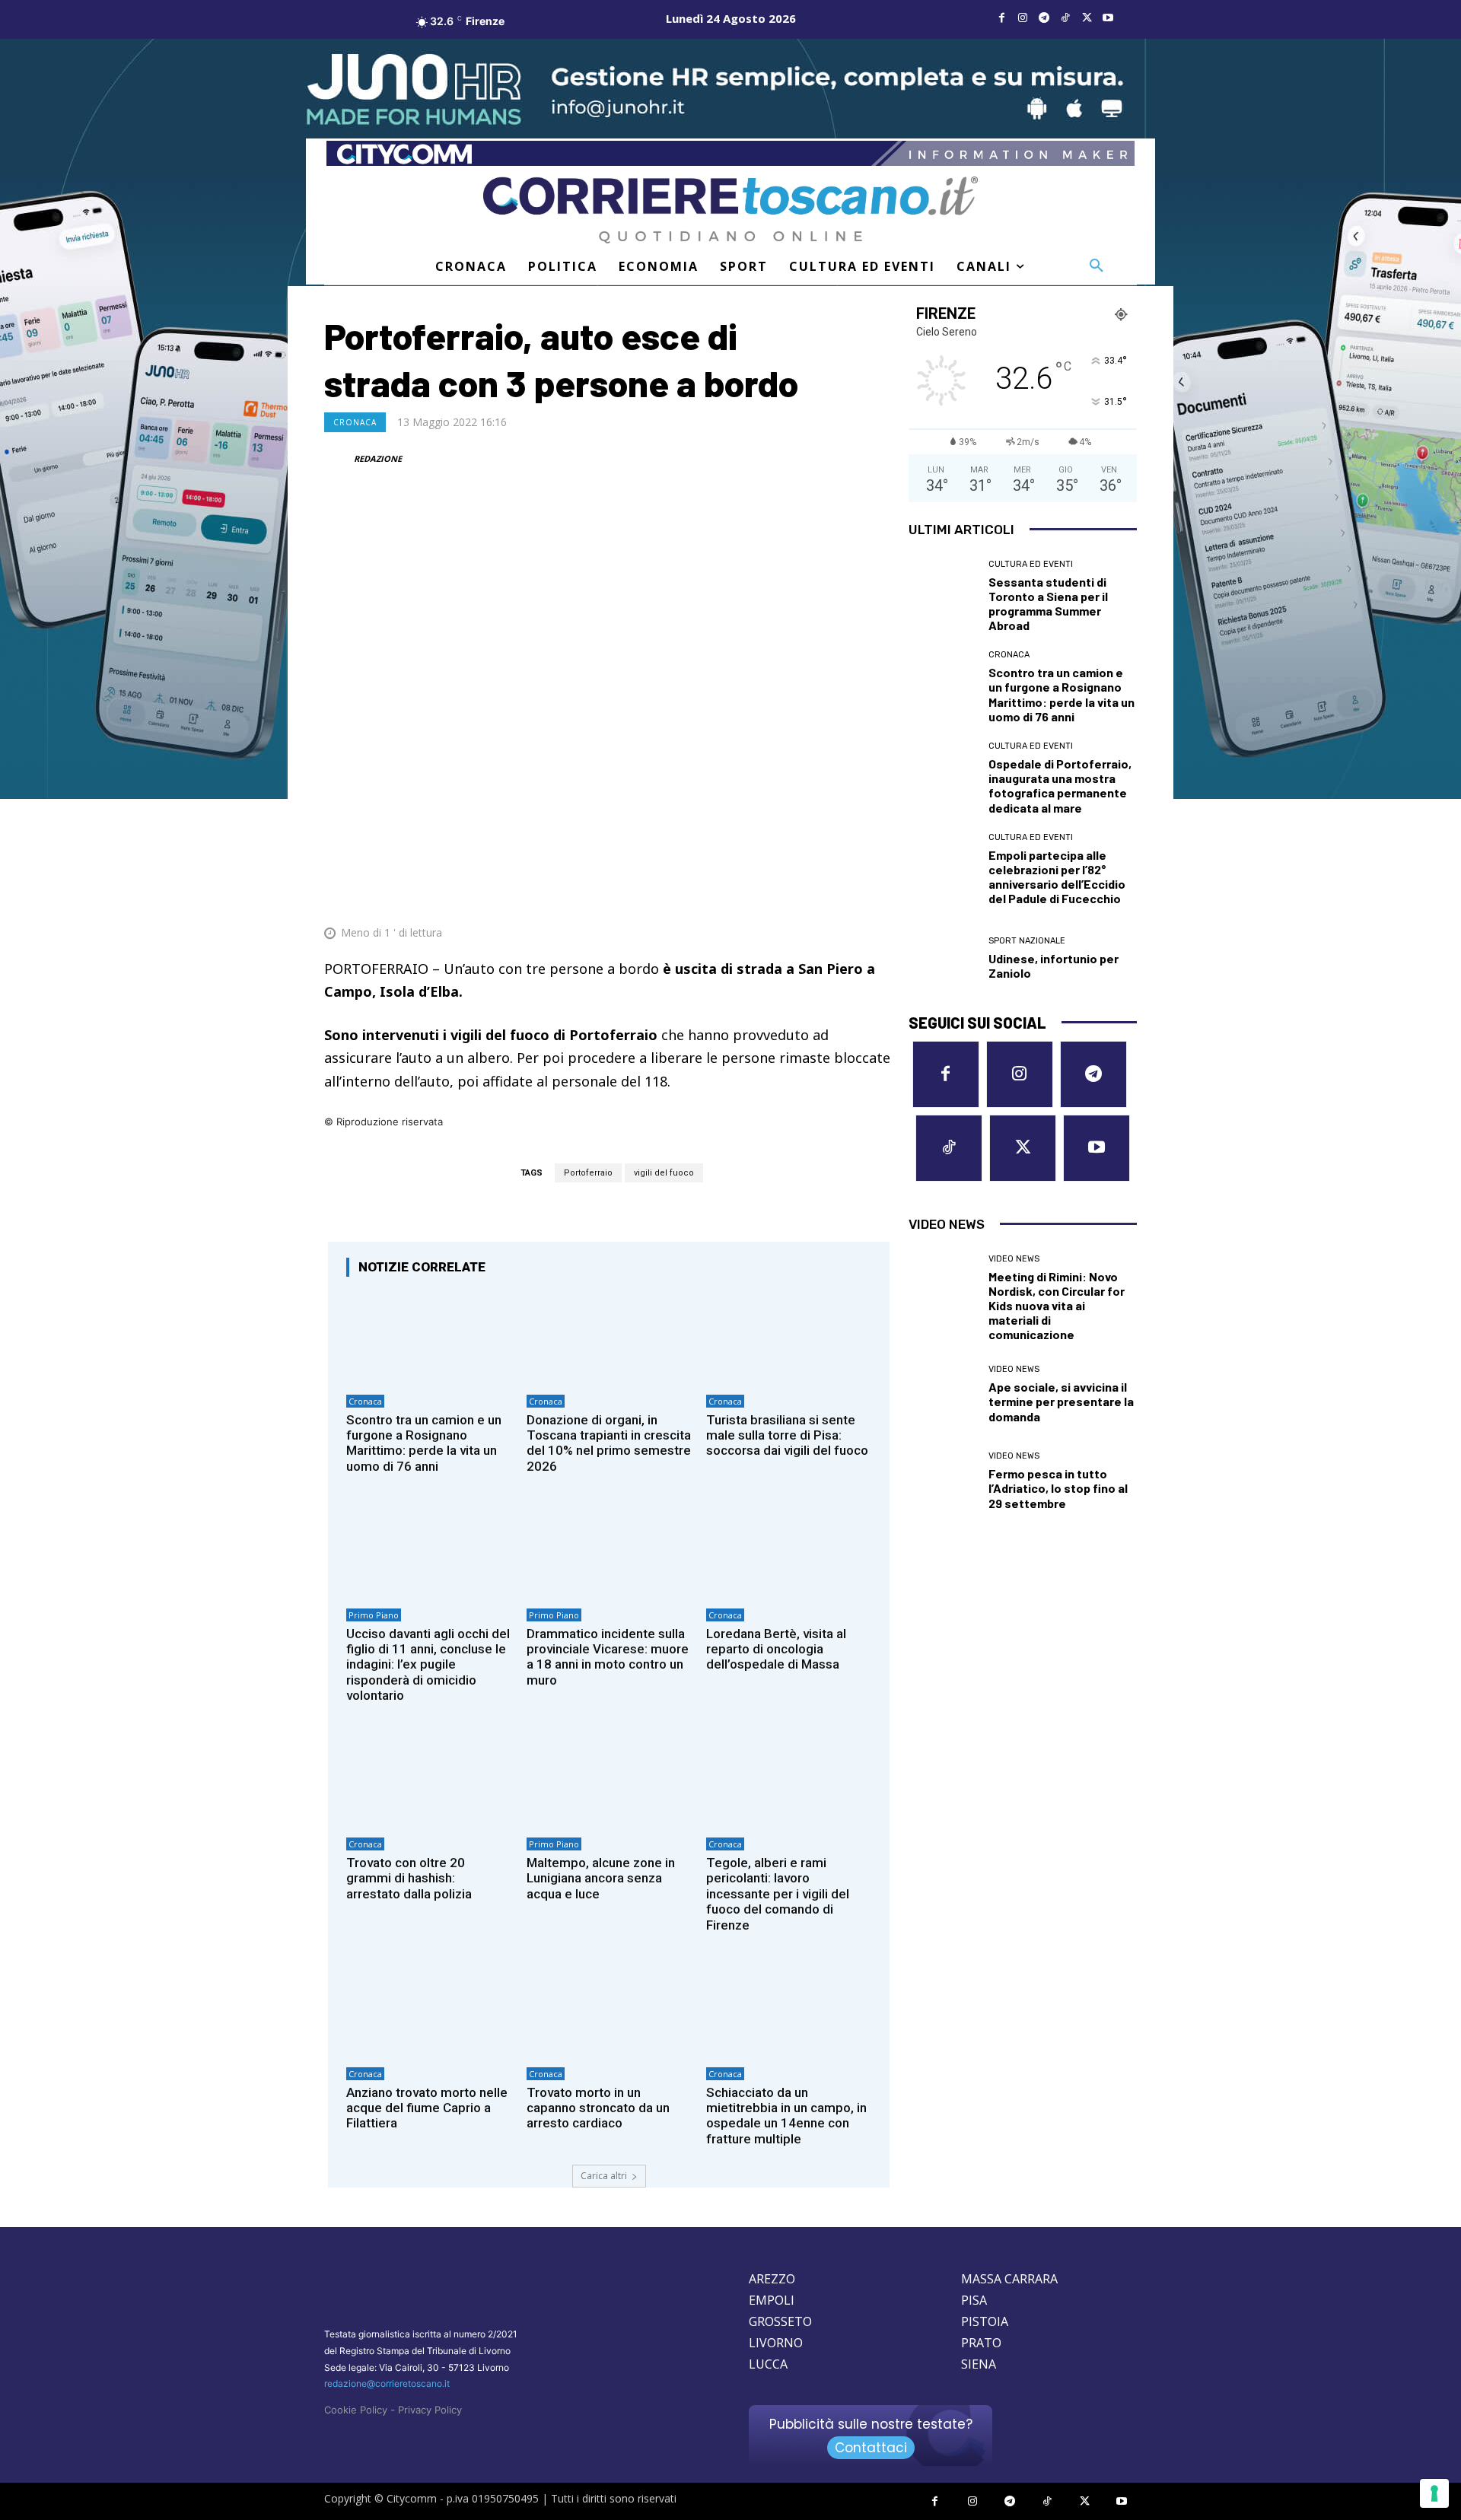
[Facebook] (1001, 18)
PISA (974, 2300)
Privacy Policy (430, 2410)
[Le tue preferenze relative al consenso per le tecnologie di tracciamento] (1434, 2493)
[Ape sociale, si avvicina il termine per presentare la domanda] (943, 1394)
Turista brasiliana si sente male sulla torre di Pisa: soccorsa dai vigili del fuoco (787, 1435)
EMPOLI (772, 2300)
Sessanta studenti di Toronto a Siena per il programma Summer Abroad (1048, 604)
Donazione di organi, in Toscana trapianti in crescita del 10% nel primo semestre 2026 (609, 1443)
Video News (1014, 1259)
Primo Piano (374, 1615)
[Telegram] (1044, 18)
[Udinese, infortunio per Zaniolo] (943, 959)
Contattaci (871, 2448)
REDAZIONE (378, 458)
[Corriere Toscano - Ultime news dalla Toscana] (730, 210)
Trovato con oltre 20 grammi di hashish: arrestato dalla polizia (409, 1878)
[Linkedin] (842, 896)
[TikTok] (1065, 18)
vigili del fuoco (664, 1173)
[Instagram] (1023, 18)
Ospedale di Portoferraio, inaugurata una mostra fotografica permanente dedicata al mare (1060, 786)
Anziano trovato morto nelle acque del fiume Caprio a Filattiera (427, 2108)
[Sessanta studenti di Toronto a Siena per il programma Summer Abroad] (943, 594)
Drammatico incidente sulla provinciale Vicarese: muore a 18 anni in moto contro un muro (608, 1657)
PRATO (981, 2343)
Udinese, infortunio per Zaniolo (1054, 966)
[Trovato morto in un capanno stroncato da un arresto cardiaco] (609, 2010)
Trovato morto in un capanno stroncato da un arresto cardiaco (598, 2108)
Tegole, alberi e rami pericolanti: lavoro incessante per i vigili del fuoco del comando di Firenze (778, 1894)
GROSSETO (780, 2321)
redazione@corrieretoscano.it (387, 2383)
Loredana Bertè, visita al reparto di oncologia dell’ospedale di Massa (776, 1649)
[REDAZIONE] (338, 459)
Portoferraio (588, 1173)
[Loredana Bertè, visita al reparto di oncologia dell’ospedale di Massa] (789, 1551)
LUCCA (768, 2364)
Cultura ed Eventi (1031, 564)
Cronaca (355, 422)
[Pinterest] (772, 896)
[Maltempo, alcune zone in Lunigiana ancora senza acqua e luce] (609, 1781)
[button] (1097, 266)
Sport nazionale (1027, 941)
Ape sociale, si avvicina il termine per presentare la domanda (1061, 1401)
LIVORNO (776, 2343)
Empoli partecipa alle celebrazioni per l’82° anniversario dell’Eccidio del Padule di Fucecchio (1057, 877)
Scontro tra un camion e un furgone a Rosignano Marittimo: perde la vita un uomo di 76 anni (424, 1443)
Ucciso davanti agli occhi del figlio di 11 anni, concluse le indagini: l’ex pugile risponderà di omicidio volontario (428, 1665)
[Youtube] (1108, 18)
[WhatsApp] (807, 896)
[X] (1087, 18)
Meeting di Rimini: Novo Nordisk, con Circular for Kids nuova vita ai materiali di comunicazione (1057, 1306)
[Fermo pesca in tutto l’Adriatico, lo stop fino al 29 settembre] (943, 1481)
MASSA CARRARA (1009, 2279)
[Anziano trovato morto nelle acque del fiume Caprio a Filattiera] (429, 2010)
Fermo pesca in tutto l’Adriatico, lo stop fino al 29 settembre (1058, 1488)
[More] (877, 896)
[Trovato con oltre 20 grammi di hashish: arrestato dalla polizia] (429, 1781)
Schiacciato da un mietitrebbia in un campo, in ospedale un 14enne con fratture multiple (786, 2116)
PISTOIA (985, 2321)
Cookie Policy (356, 2410)
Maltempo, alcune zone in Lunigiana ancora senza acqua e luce (601, 1878)
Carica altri (604, 2176)
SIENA (979, 2364)
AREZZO (772, 2279)
